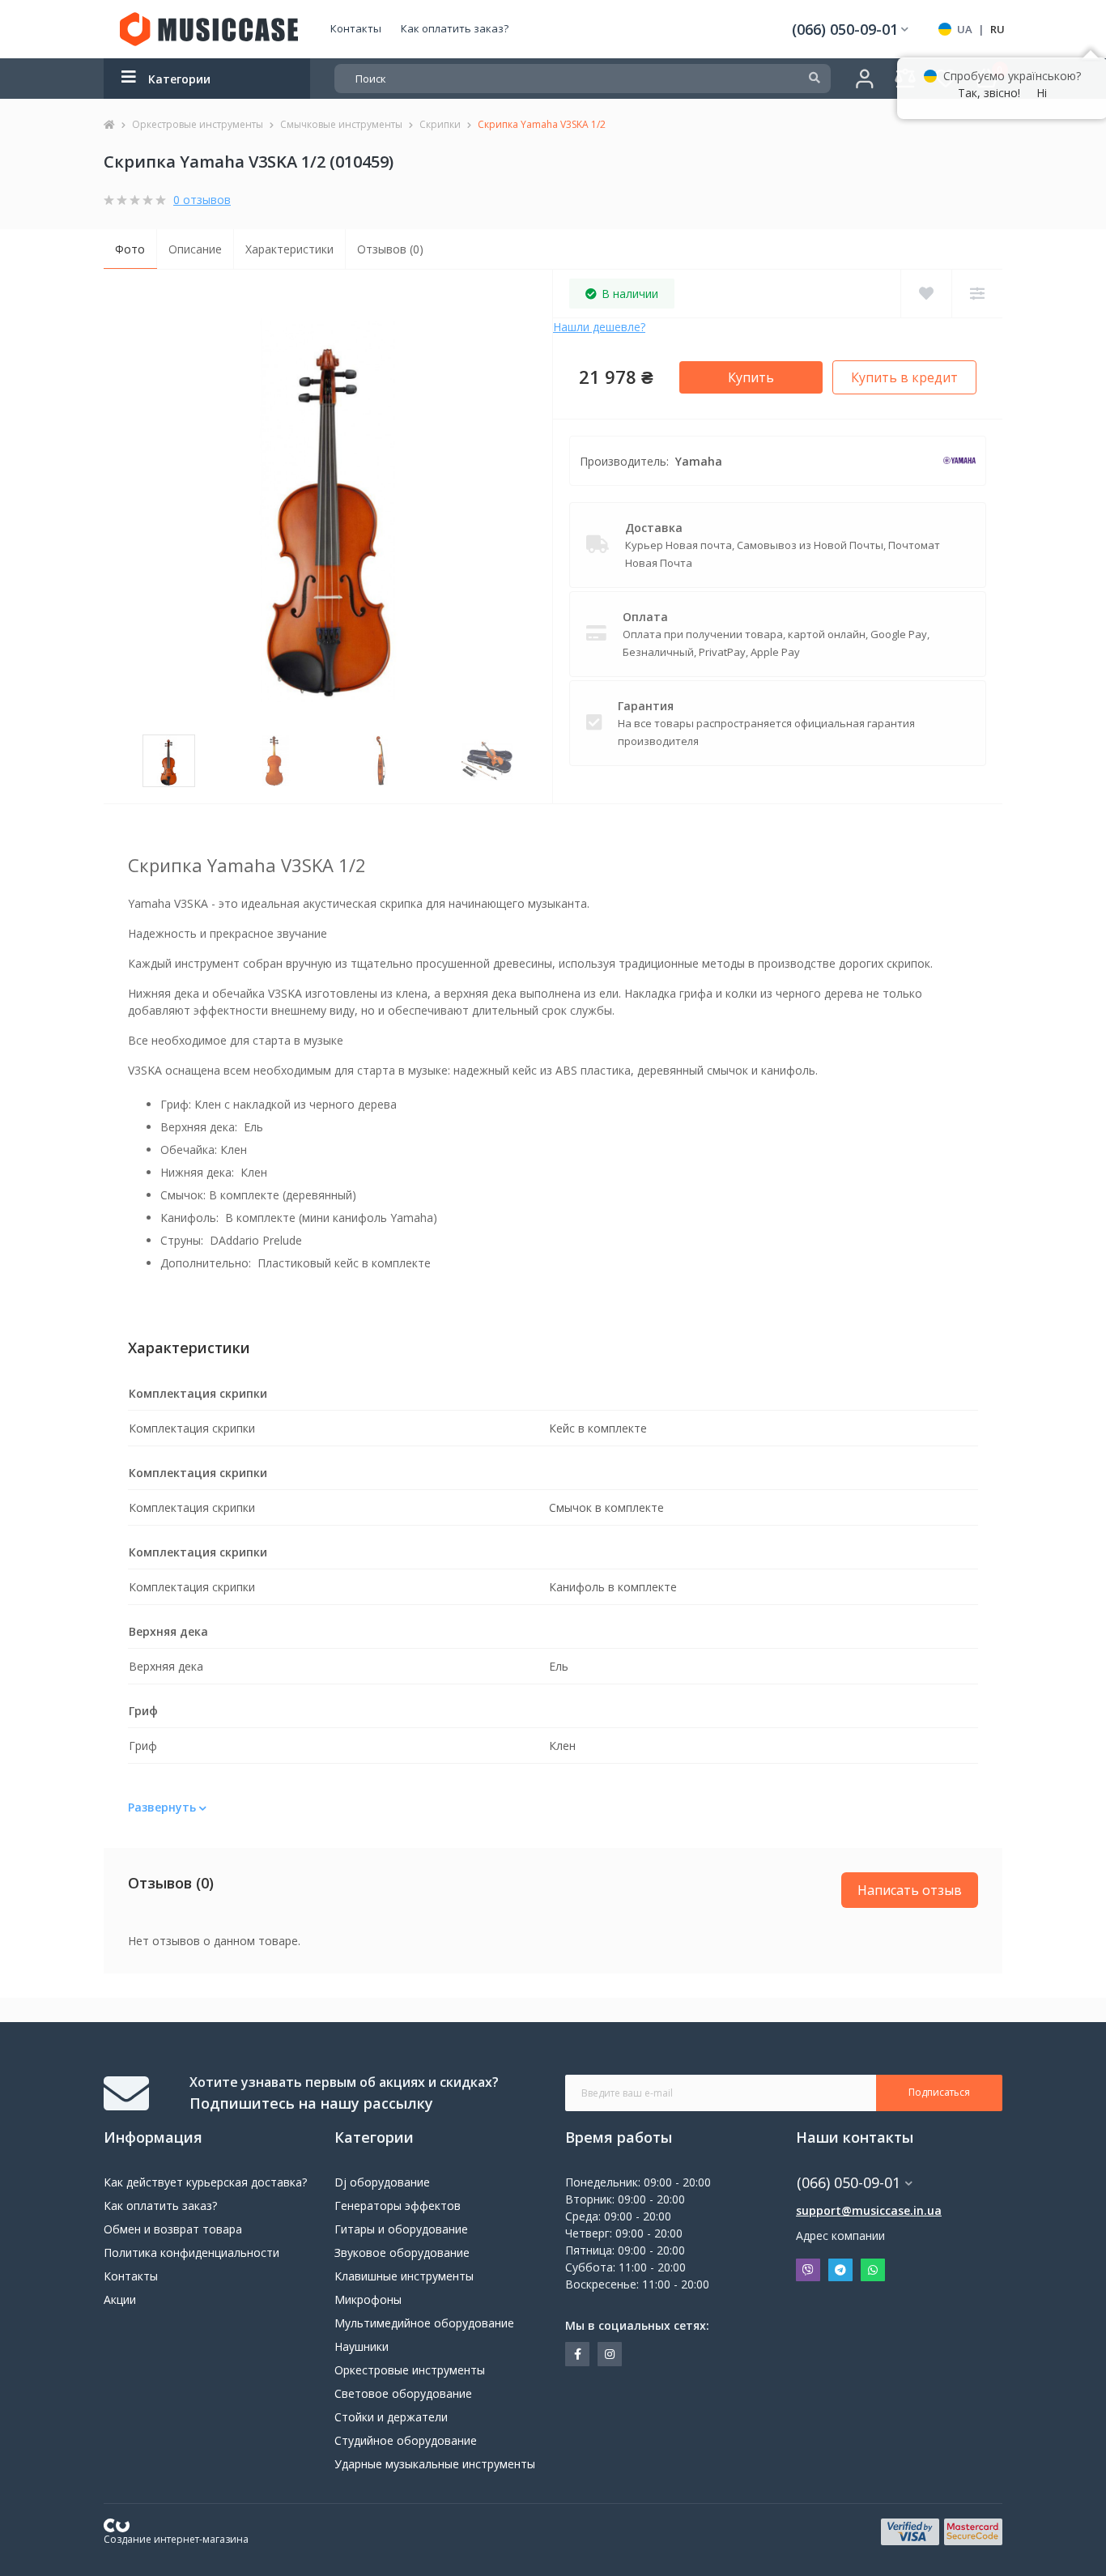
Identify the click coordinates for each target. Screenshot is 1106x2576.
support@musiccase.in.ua (869, 2210)
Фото (130, 249)
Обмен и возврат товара (173, 2229)
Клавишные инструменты (404, 2276)
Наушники (362, 2346)
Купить (751, 377)
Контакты (356, 28)
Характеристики (289, 249)
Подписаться (939, 2092)
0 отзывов (202, 200)
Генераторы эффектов (398, 2206)
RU (998, 29)
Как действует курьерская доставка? (205, 2182)
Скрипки (440, 124)
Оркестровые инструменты (198, 124)
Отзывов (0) (390, 249)
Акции (120, 2299)
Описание (195, 249)
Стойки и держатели (391, 2417)
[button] (850, 30)
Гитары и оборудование (401, 2229)
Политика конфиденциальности (191, 2252)
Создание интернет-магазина (176, 2539)
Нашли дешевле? (599, 327)
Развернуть (164, 1807)
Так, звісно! (989, 93)
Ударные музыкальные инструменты (435, 2464)
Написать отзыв (910, 1890)
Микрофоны (368, 2299)
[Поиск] (815, 79)
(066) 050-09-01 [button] (849, 2183)
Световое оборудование (403, 2393)
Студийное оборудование (406, 2440)
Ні (1042, 93)
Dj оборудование (382, 2182)
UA (965, 29)
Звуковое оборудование (402, 2252)
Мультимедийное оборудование (424, 2323)
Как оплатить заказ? (455, 28)
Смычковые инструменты (341, 124)
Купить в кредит (904, 377)
